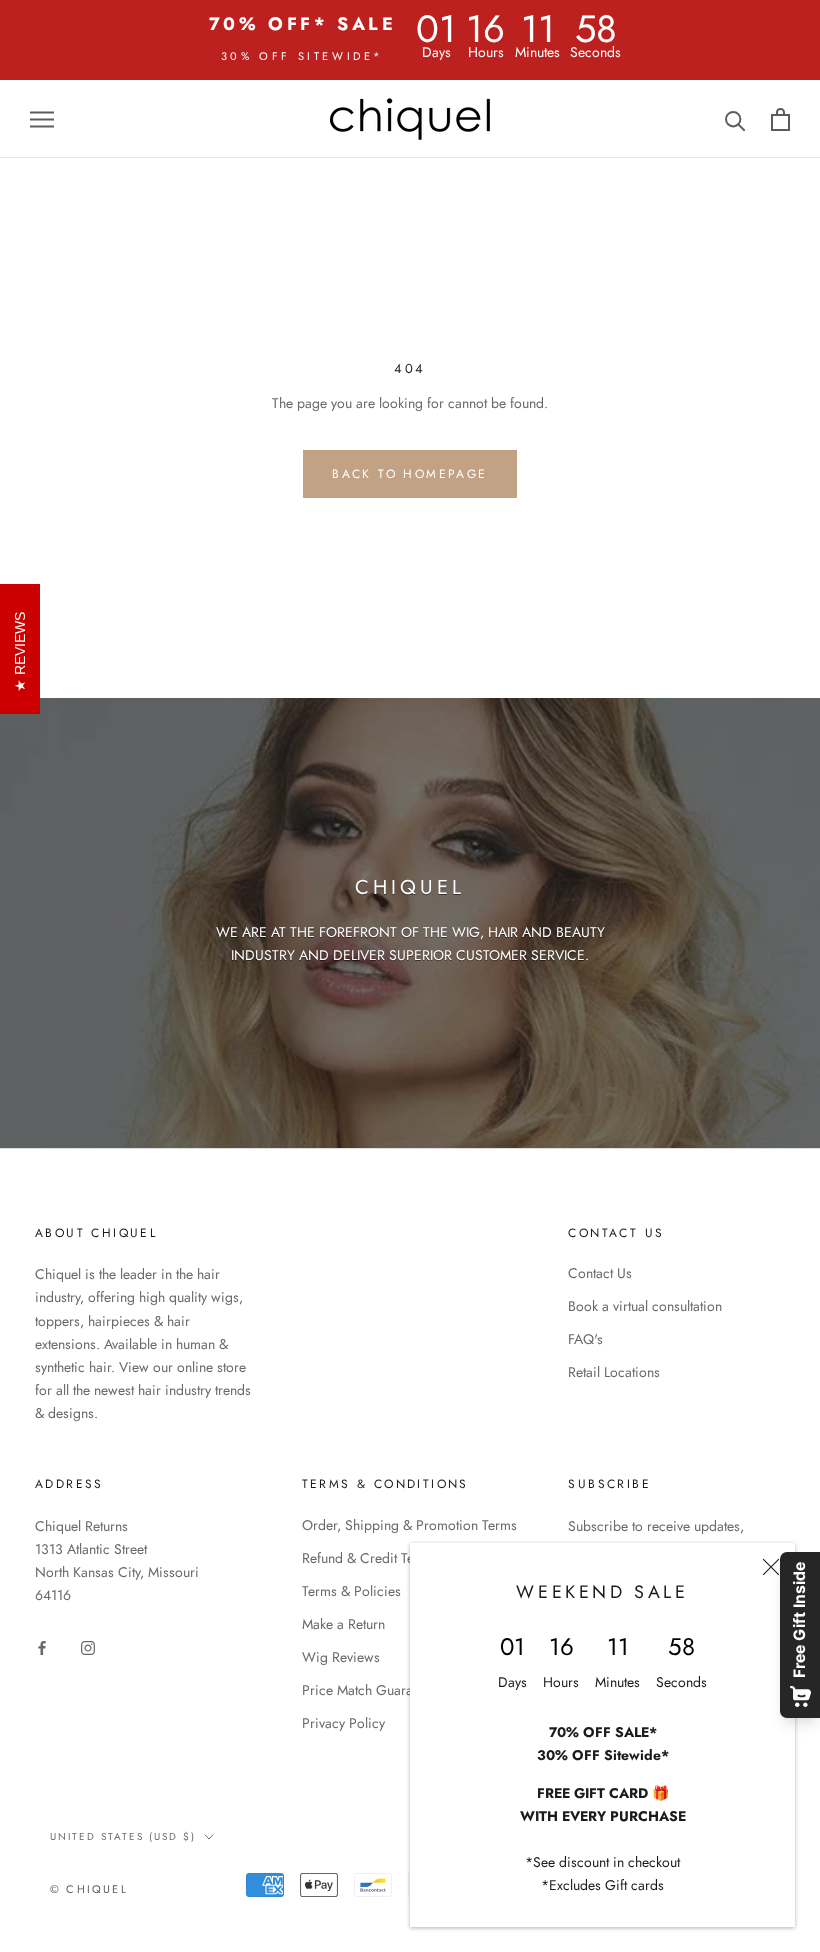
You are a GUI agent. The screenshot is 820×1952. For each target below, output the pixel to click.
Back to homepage (409, 474)
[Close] (771, 1567)
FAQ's (585, 1339)
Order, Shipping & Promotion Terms (409, 1525)
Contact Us (600, 1273)
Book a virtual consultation (645, 1306)
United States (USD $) (123, 1836)
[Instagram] (88, 1647)
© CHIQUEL (89, 1889)
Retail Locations (614, 1372)
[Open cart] (780, 119)
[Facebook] (42, 1647)
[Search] (735, 119)
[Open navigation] (42, 118)
